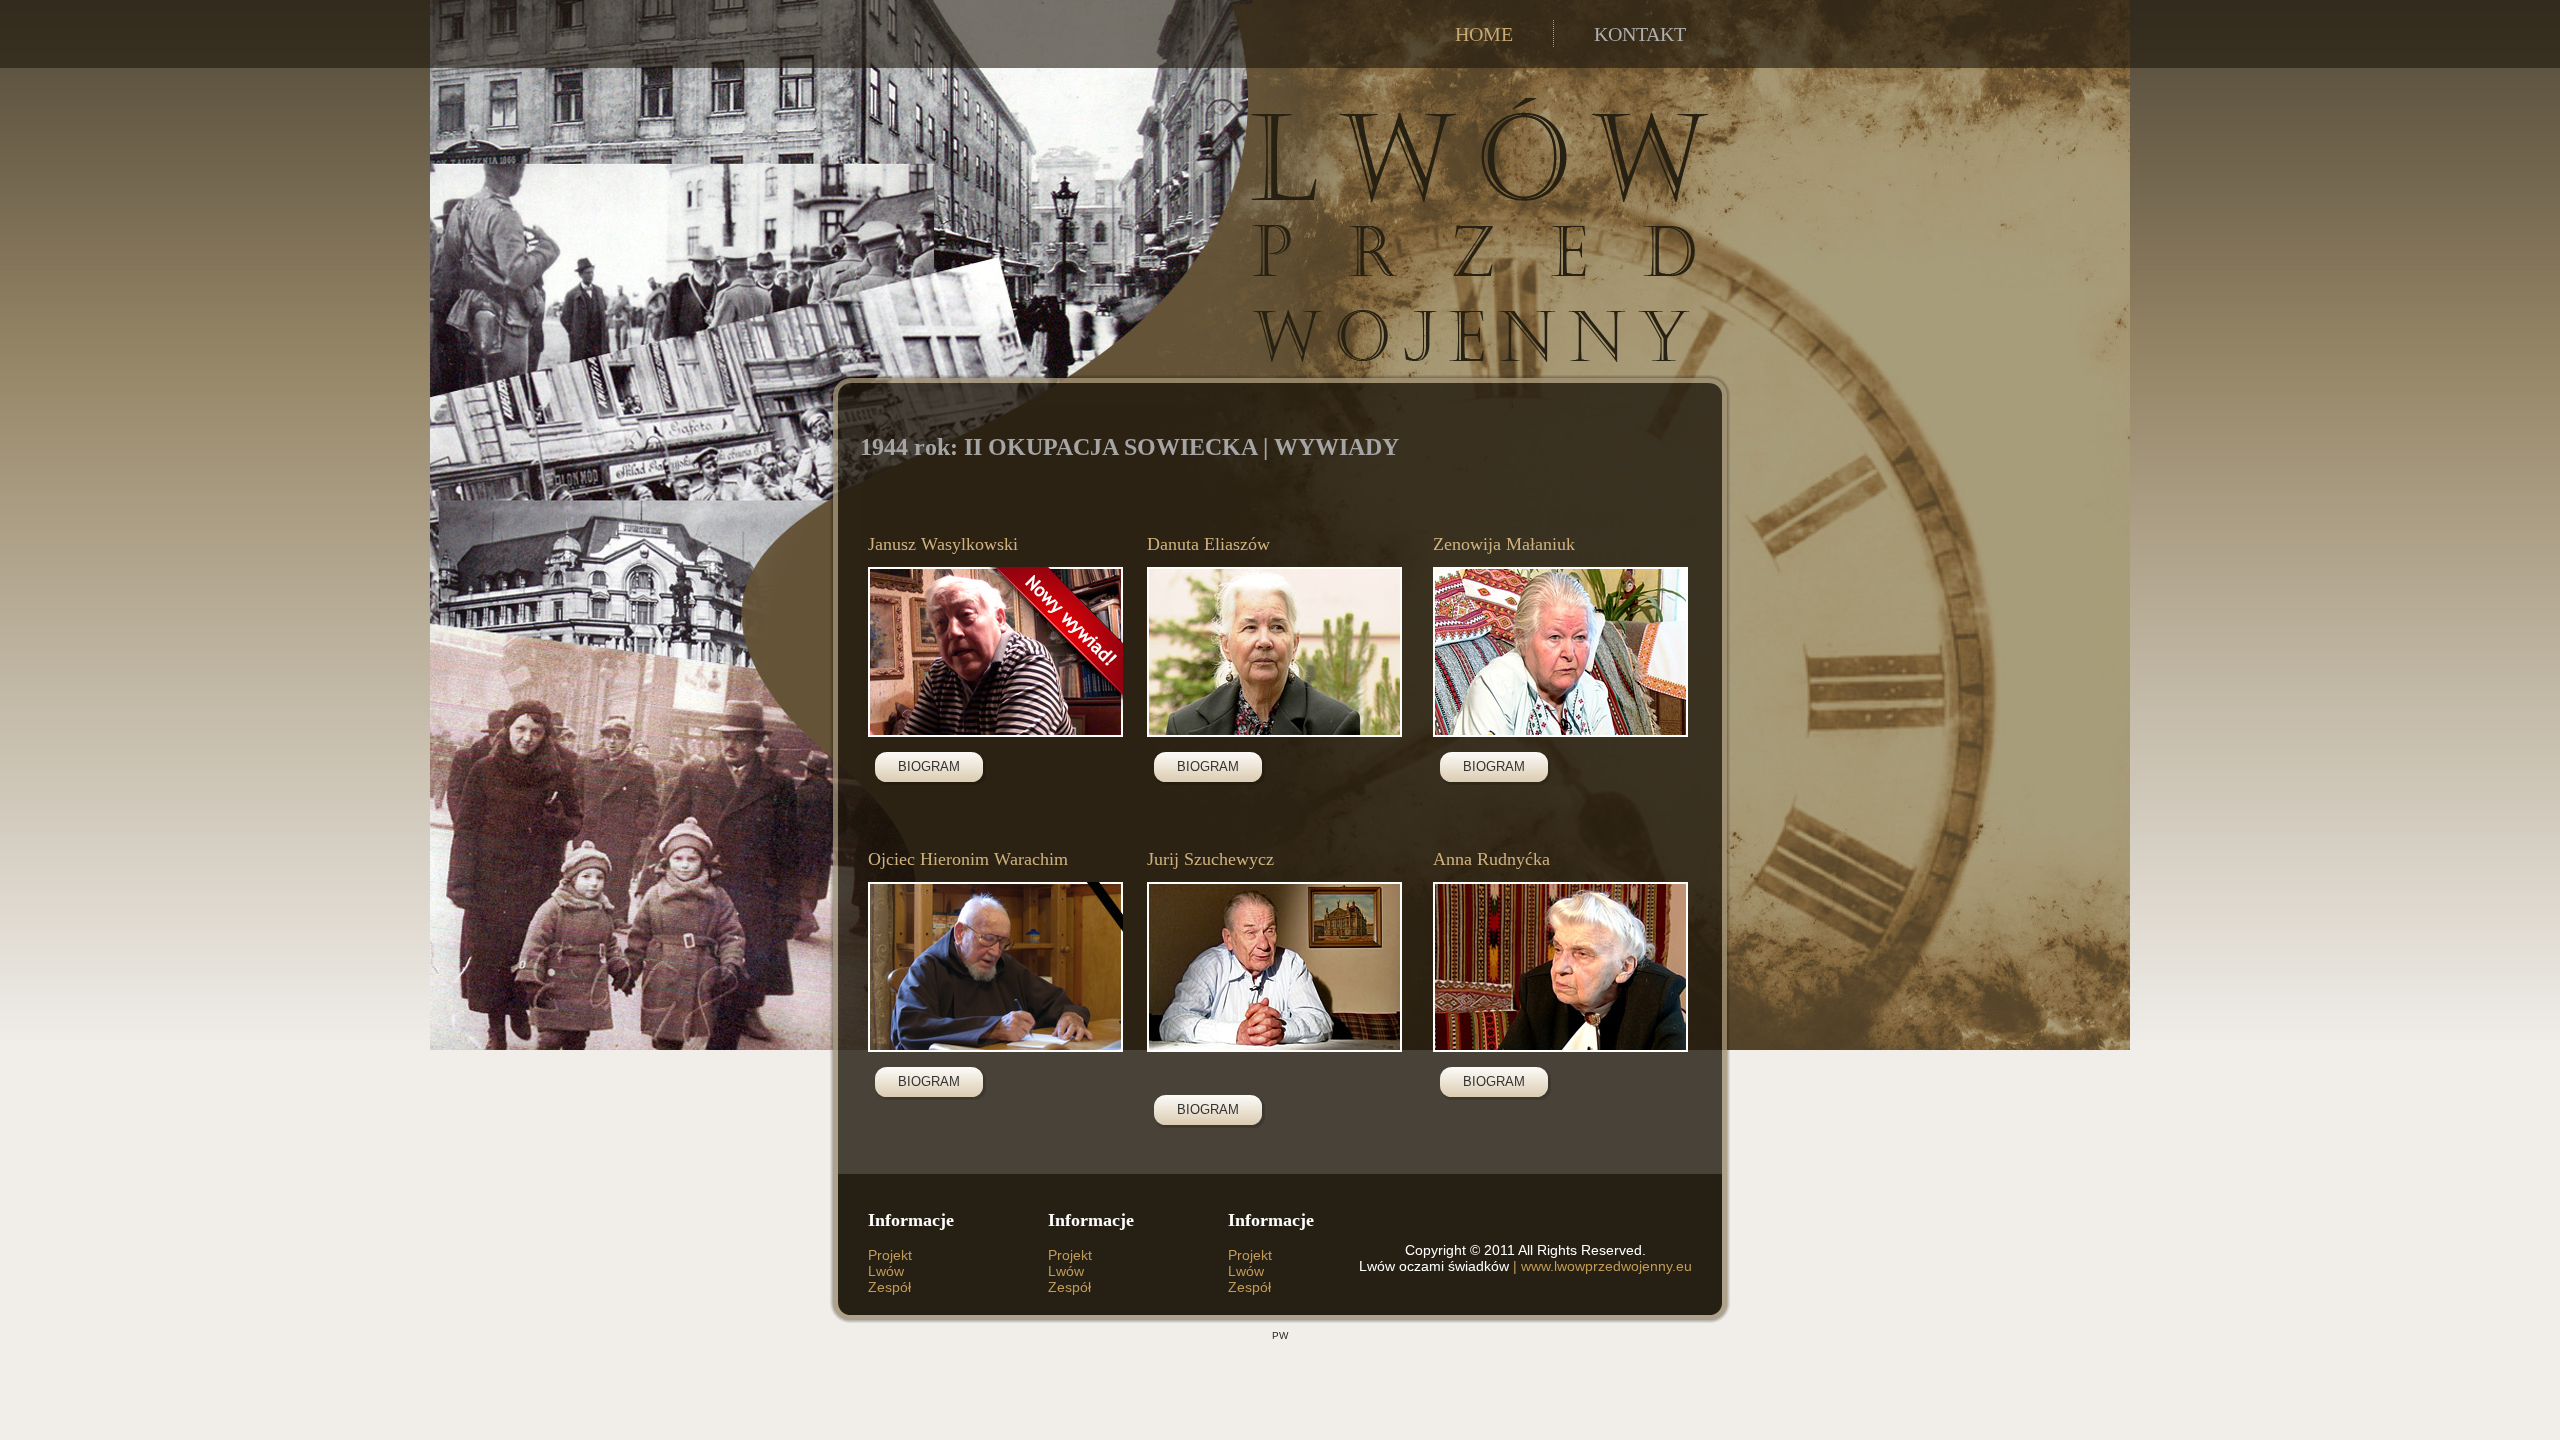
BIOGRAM (929, 766)
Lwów (886, 1271)
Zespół (889, 1287)
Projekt (890, 1255)
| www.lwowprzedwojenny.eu (1600, 1266)
